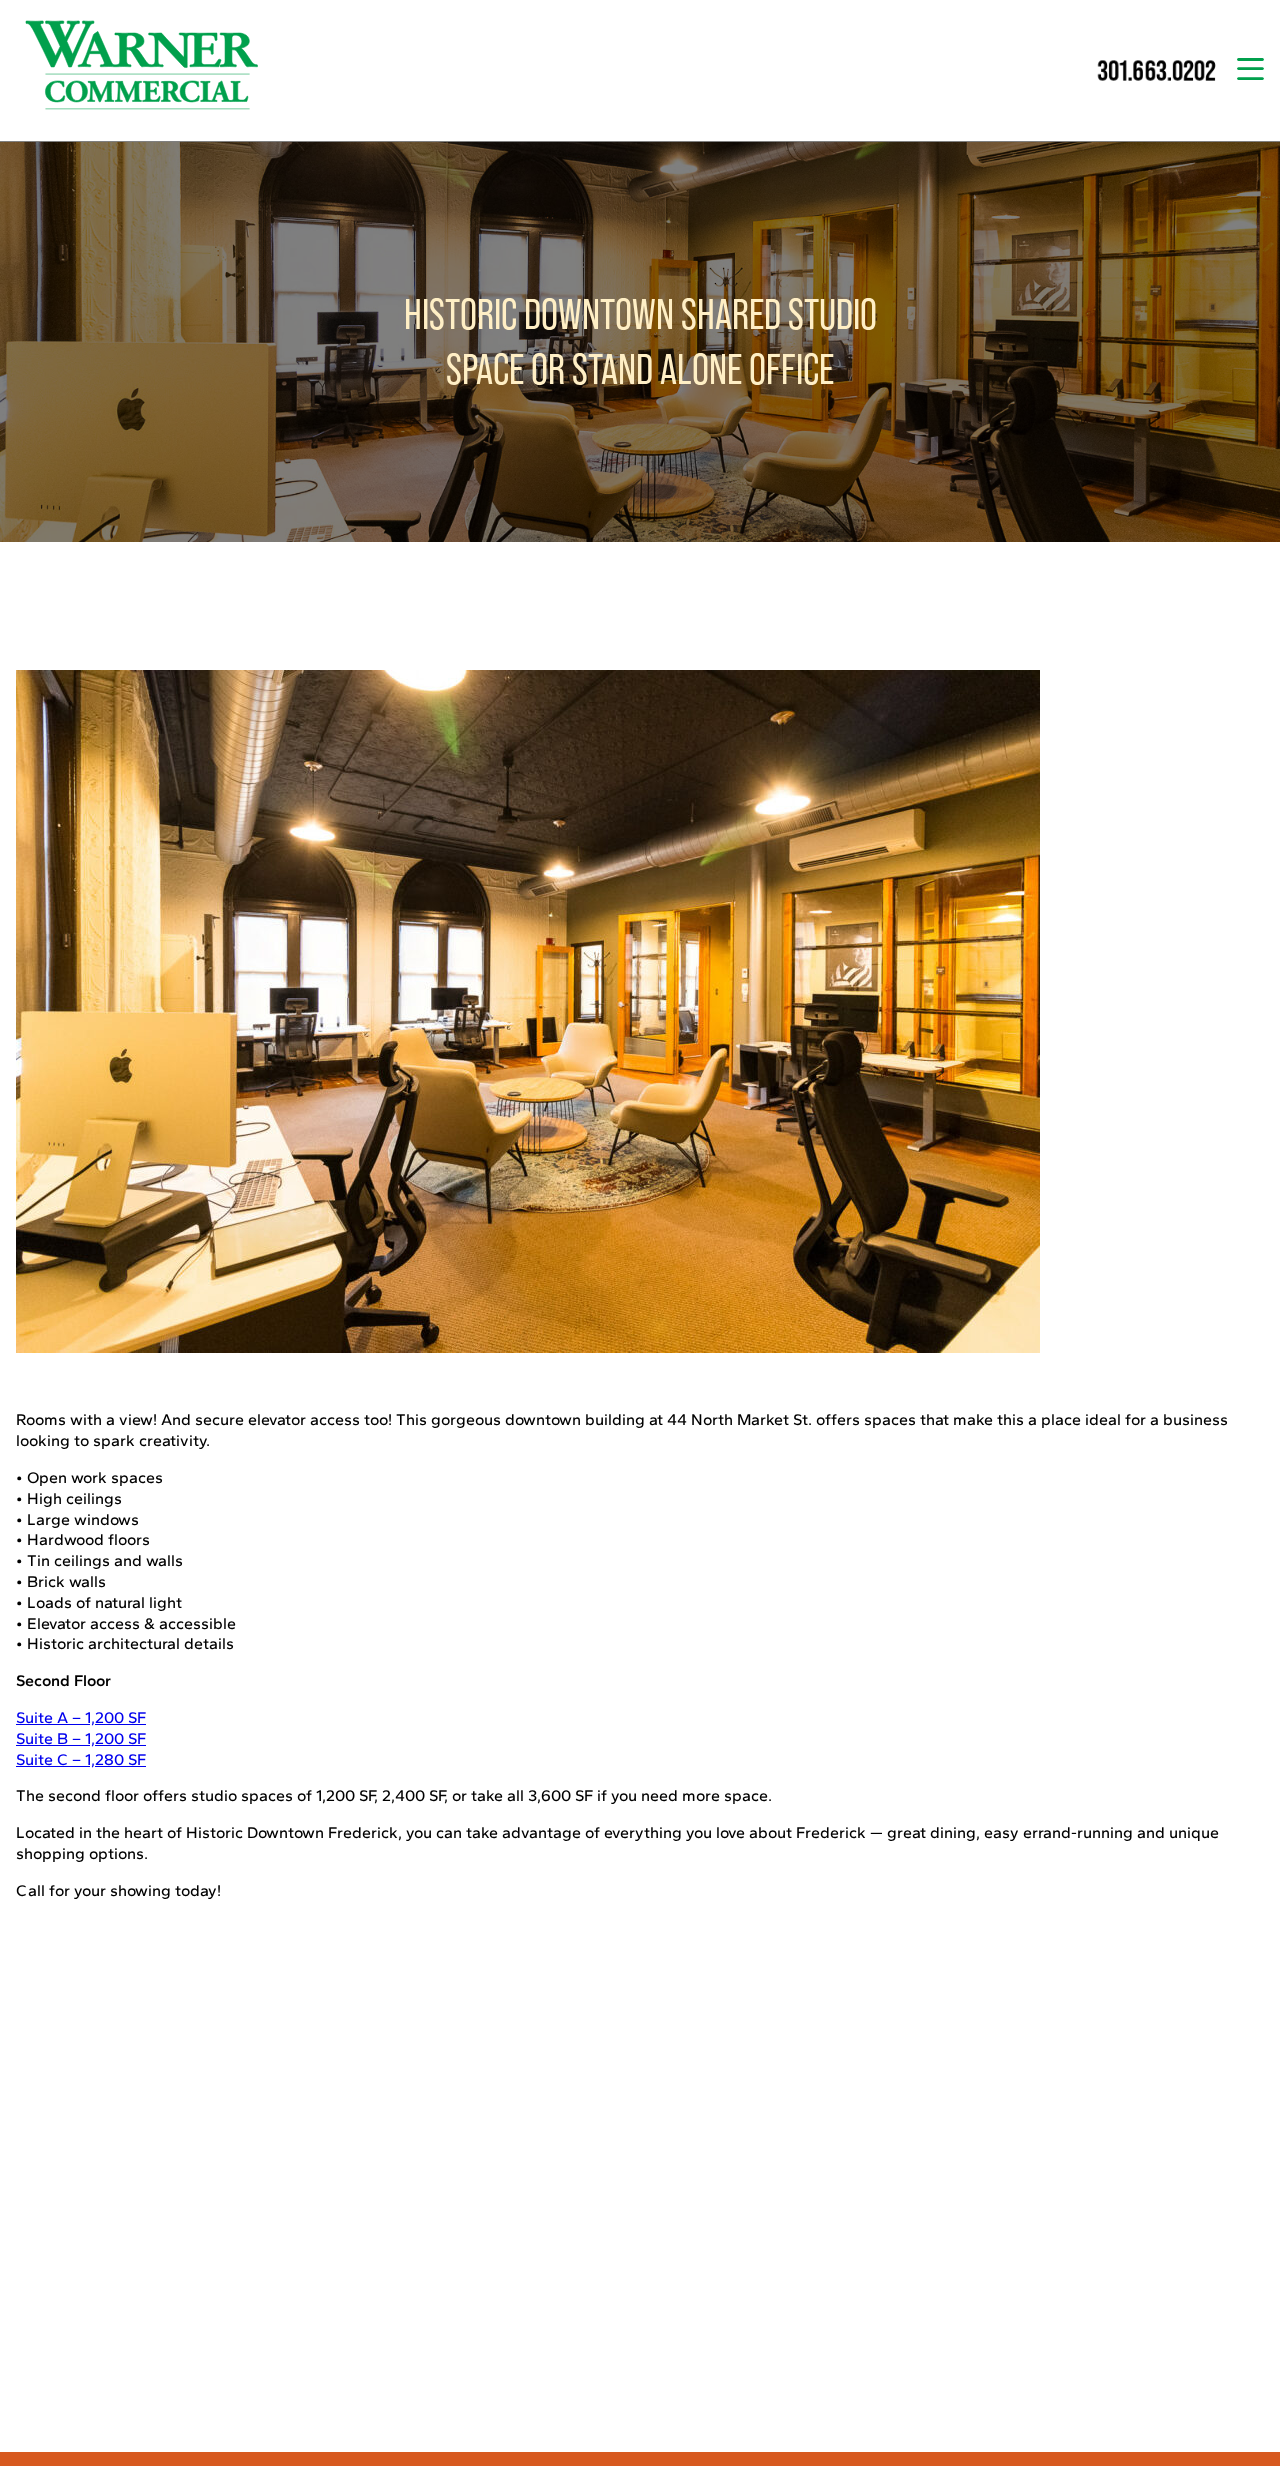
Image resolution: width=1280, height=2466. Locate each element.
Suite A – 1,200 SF (81, 1717)
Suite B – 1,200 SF (81, 1738)
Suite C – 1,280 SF (81, 1759)
